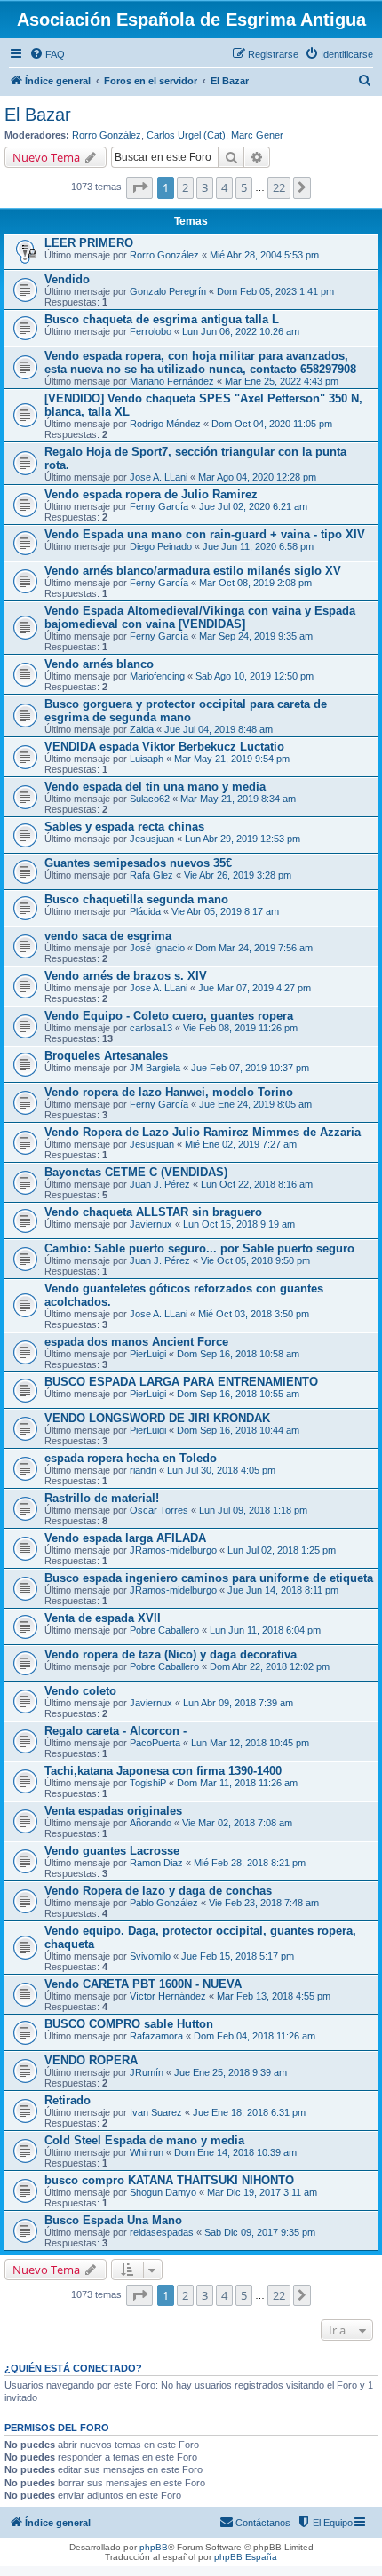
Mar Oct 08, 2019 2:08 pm (255, 583)
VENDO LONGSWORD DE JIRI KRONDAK (157, 1418)
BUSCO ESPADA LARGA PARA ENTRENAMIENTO (181, 1382)
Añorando (151, 1823)
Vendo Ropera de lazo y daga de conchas (158, 1891)
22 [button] (279, 187)
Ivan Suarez (156, 2112)
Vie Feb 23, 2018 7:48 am (264, 1903)
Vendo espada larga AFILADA (125, 1538)
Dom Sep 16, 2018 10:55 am (238, 1394)
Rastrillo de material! (102, 1498)
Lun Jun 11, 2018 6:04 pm (265, 1630)
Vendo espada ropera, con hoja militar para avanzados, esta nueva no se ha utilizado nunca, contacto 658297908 (200, 362)
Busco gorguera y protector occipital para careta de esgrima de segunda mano (186, 711)
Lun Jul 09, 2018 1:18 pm (253, 1510)
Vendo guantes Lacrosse (112, 1851)
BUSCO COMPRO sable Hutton (129, 2024)
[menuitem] (47, 54)
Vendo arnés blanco (99, 664)
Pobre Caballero (164, 1630)
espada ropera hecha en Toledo (131, 1458)
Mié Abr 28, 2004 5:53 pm (264, 255)
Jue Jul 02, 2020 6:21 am (253, 506)
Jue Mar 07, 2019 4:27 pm (255, 988)
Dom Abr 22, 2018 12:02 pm (270, 1666)
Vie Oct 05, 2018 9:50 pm (255, 1260)
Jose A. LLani (159, 477)
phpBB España (246, 2557)
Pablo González (164, 1903)
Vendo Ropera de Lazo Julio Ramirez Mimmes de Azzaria (203, 1132)
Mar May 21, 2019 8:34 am (238, 799)
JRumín (147, 2072)
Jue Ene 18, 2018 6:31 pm (249, 2112)
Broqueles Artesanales (106, 1056)
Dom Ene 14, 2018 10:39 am (235, 2152)
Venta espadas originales (113, 1811)
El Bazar (38, 115)
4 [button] (224, 187)
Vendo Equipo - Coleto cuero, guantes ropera (169, 1016)
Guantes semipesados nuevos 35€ (138, 863)
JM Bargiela (155, 1068)
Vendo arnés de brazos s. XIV (126, 976)
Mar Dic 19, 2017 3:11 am (262, 2192)
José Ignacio (157, 948)
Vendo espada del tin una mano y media (155, 787)
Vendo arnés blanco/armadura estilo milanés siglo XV (193, 571)
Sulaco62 (150, 799)
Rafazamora (156, 2036)
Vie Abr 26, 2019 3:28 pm (238, 875)
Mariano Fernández (172, 381)
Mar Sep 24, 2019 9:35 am (256, 636)
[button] (139, 187)
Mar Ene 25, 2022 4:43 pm (282, 381)
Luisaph (147, 759)
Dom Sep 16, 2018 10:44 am (238, 1430)
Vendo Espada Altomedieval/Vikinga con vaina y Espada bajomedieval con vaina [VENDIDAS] (200, 617)
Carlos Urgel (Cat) (186, 135)
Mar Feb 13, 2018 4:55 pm (274, 1996)
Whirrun (147, 2152)
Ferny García (159, 506)
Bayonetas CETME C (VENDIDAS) (136, 1172)
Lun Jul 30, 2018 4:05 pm (221, 1470)
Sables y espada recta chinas (124, 827)
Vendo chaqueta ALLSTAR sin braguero (153, 1212)
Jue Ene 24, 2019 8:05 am (255, 1104)
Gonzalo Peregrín (168, 291)
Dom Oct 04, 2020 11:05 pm (272, 424)
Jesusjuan (152, 839)
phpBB (154, 2547)
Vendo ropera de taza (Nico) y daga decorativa (171, 1654)
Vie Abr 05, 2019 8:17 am (225, 911)
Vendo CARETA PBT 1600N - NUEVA (143, 1984)
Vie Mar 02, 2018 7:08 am (237, 1823)
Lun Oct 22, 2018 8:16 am (257, 1184)
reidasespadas (162, 2232)
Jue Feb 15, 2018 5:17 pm (238, 1956)
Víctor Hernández (168, 1996)
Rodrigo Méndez (165, 424)
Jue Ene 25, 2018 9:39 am (231, 2072)
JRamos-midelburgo (173, 1550)
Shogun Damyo (163, 2192)
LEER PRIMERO (89, 243)
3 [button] (205, 187)
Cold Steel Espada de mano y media (144, 2140)
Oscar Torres (159, 1510)
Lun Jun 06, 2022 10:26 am (241, 331)
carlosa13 (151, 1028)
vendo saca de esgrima (108, 936)
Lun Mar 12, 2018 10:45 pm (250, 1743)
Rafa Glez (151, 875)
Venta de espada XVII (103, 1618)
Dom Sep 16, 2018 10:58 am (238, 1354)
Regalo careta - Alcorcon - (115, 1731)
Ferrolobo (151, 331)
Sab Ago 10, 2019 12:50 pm (255, 676)
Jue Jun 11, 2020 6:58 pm (258, 546)
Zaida (142, 729)
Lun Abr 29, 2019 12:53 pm (243, 839)
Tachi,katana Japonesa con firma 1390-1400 (163, 1771)
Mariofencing (157, 676)
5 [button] (244, 187)
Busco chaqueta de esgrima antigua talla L (162, 319)
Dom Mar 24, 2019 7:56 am (254, 948)
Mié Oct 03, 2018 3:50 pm (254, 1314)
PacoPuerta (155, 1743)
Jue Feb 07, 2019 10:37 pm (250, 1068)
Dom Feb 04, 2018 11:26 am (255, 2036)
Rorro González (107, 135)
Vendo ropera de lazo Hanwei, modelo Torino (169, 1092)
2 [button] (185, 187)
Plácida (145, 911)
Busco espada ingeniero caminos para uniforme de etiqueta (209, 1578)
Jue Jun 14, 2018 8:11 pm (283, 1590)
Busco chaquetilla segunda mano (136, 899)
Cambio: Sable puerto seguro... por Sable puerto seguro (199, 1248)
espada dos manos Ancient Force (136, 1342)
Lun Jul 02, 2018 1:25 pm (282, 1550)
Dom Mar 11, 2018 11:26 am (237, 1783)
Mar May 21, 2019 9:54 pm (232, 759)
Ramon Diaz (156, 1863)
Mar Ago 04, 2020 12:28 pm (257, 477)
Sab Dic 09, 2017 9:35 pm (260, 2232)
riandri (143, 1470)
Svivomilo (150, 1956)
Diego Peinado (161, 546)
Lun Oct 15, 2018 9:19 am (239, 1224)
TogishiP (148, 1783)
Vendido (67, 279)
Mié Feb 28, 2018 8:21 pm (250, 1863)
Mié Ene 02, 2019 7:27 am (241, 1144)
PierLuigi (148, 1354)
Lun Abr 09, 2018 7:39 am (238, 1703)
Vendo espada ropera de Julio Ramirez (151, 494)
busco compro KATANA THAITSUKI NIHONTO (169, 2180)
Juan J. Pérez (160, 1184)
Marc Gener (257, 135)
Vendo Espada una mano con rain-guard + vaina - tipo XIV (205, 534)
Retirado (68, 2100)
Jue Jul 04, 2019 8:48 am (219, 729)
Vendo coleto (80, 1691)
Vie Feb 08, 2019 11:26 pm (240, 1028)
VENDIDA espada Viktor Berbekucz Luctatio (164, 747)
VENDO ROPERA (91, 2060)
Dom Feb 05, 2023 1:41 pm (275, 291)
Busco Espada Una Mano (113, 2220)
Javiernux (151, 1224)
